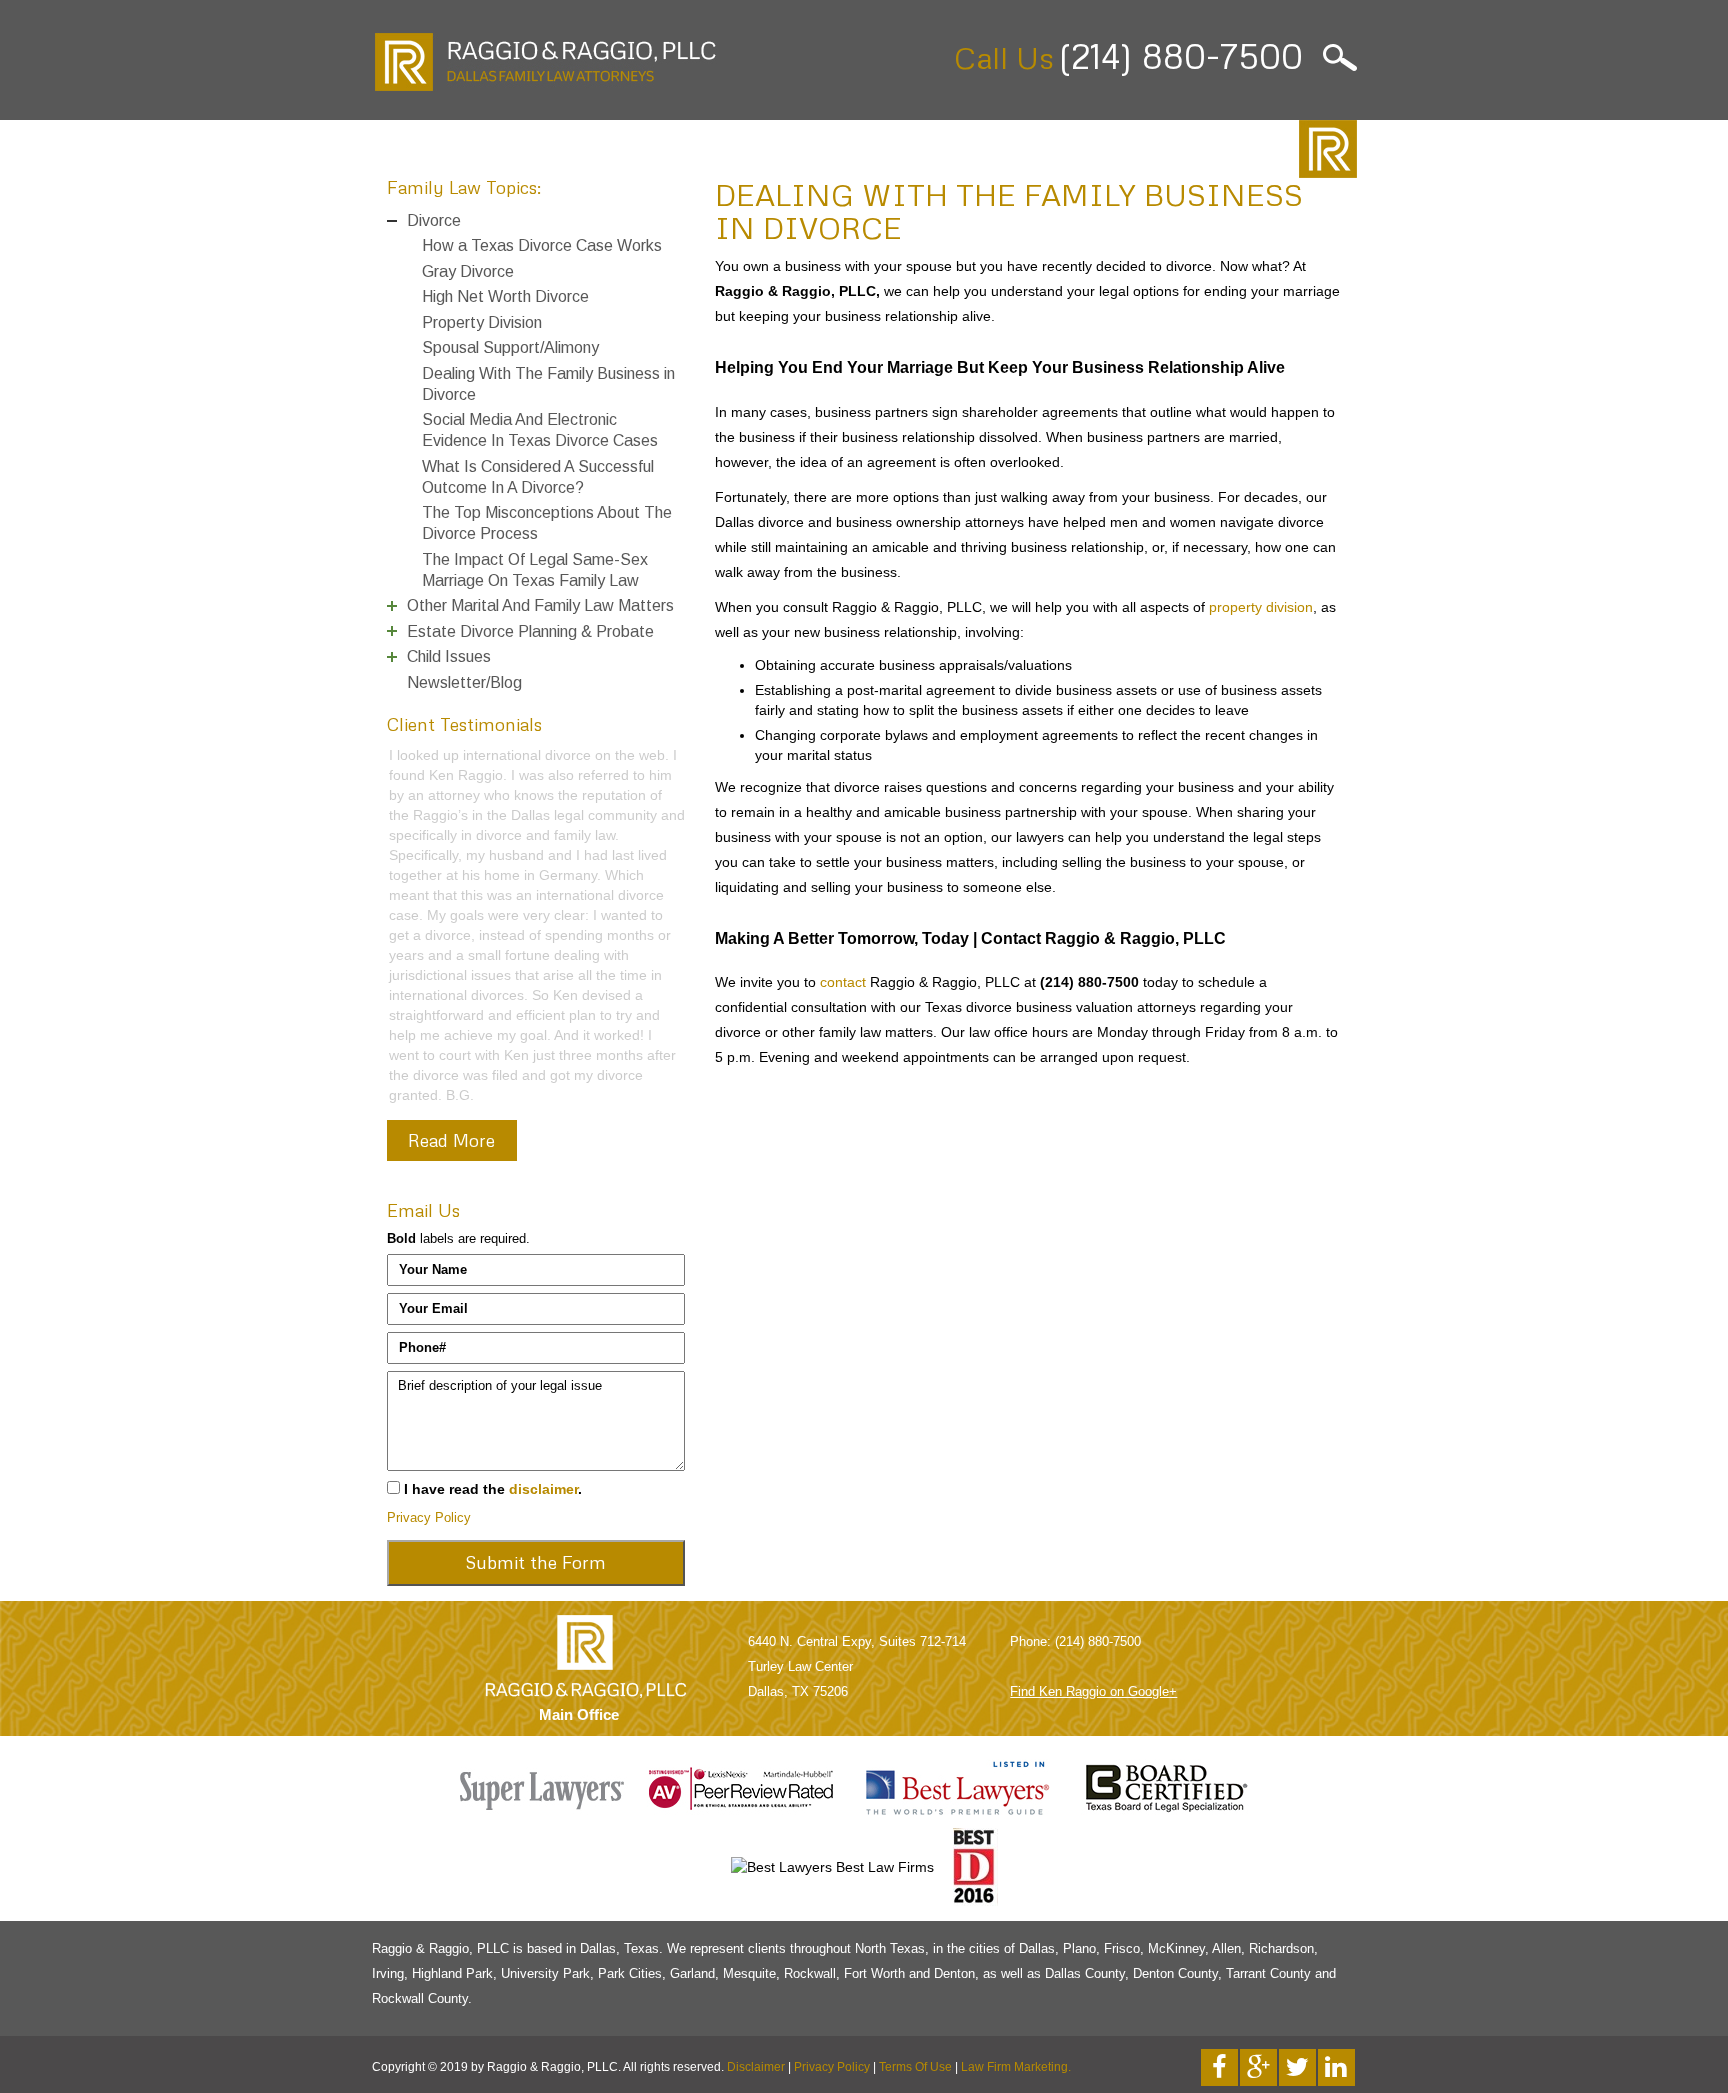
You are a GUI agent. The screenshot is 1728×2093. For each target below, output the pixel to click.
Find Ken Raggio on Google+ (1093, 2011)
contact (843, 982)
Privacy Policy (429, 1837)
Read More (451, 1460)
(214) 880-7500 (1180, 55)
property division (1261, 607)
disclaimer (543, 1809)
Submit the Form (535, 1882)
